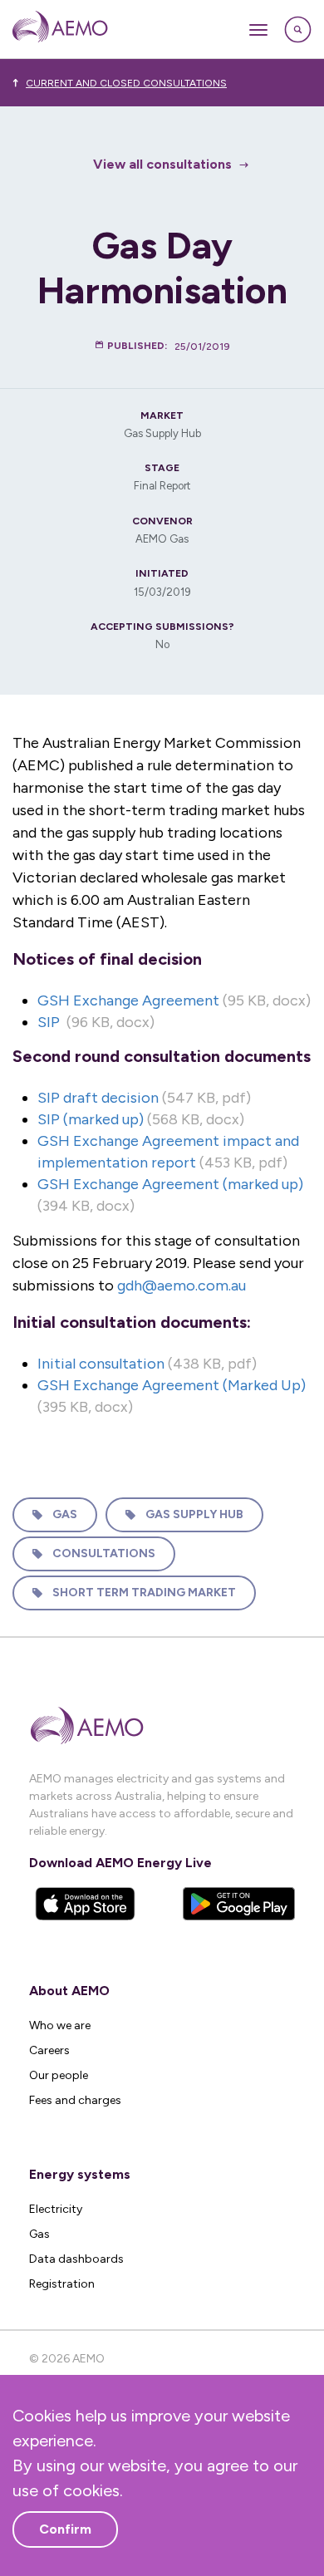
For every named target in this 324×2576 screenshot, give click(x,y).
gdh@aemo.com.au (182, 1286)
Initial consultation (101, 1364)
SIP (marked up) (91, 1119)
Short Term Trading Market (144, 1593)
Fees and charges (75, 2100)
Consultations (104, 1553)
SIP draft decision (98, 1098)
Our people (59, 2075)
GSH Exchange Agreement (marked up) (170, 1184)
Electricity (56, 2209)
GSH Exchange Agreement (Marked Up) (172, 1385)
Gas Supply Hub (194, 1514)
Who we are (60, 2025)
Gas (65, 1514)
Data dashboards (76, 2259)
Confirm (65, 2529)
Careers (49, 2050)
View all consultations (162, 164)
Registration (62, 2284)
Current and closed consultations (126, 83)
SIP (49, 1022)
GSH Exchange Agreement (128, 1000)
